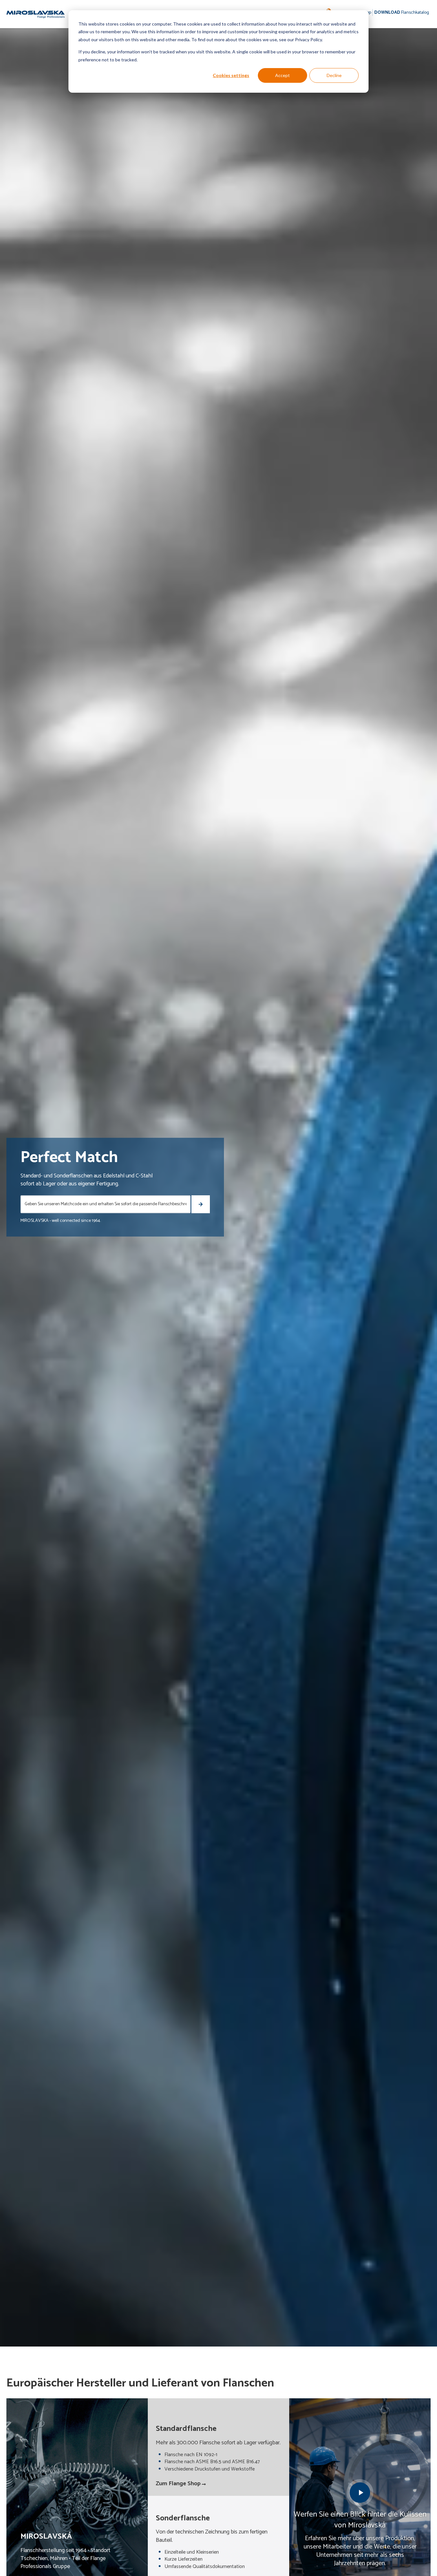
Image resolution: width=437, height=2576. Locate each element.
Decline (334, 75)
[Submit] (200, 1204)
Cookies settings (231, 75)
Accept (282, 75)
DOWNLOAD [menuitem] (402, 13)
